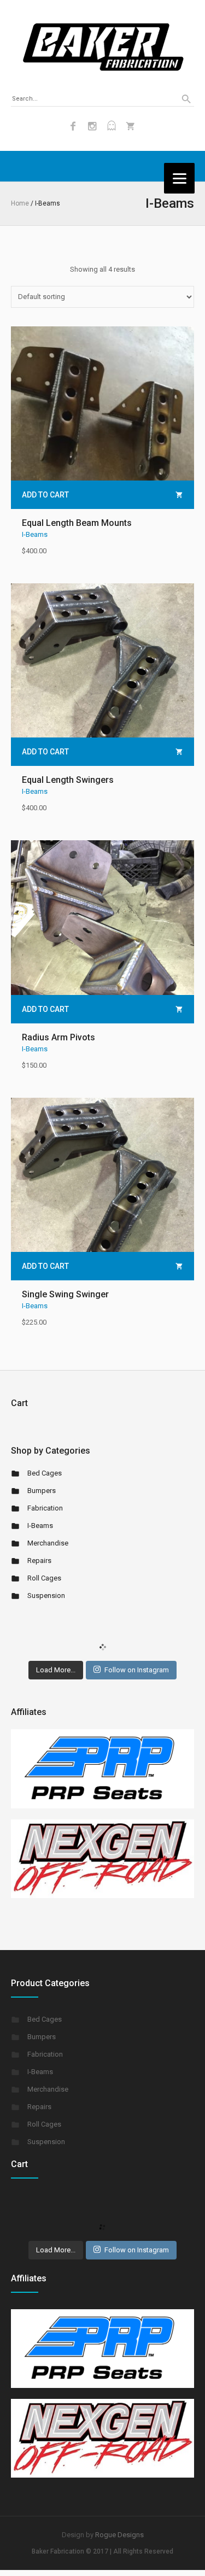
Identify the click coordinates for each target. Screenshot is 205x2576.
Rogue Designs (119, 2535)
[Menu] (179, 178)
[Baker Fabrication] (103, 47)
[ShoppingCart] (131, 126)
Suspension (46, 1596)
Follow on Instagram (137, 1670)
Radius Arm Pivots (58, 1037)
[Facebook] (73, 126)
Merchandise (48, 1543)
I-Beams (35, 534)
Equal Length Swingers (68, 780)
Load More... (56, 1670)
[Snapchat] (112, 126)
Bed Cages (45, 1473)
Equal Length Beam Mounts (77, 523)
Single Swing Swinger (65, 1294)
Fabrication (45, 1508)
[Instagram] (92, 126)
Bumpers (42, 1491)
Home (20, 203)
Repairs (39, 1561)
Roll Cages (44, 1578)
